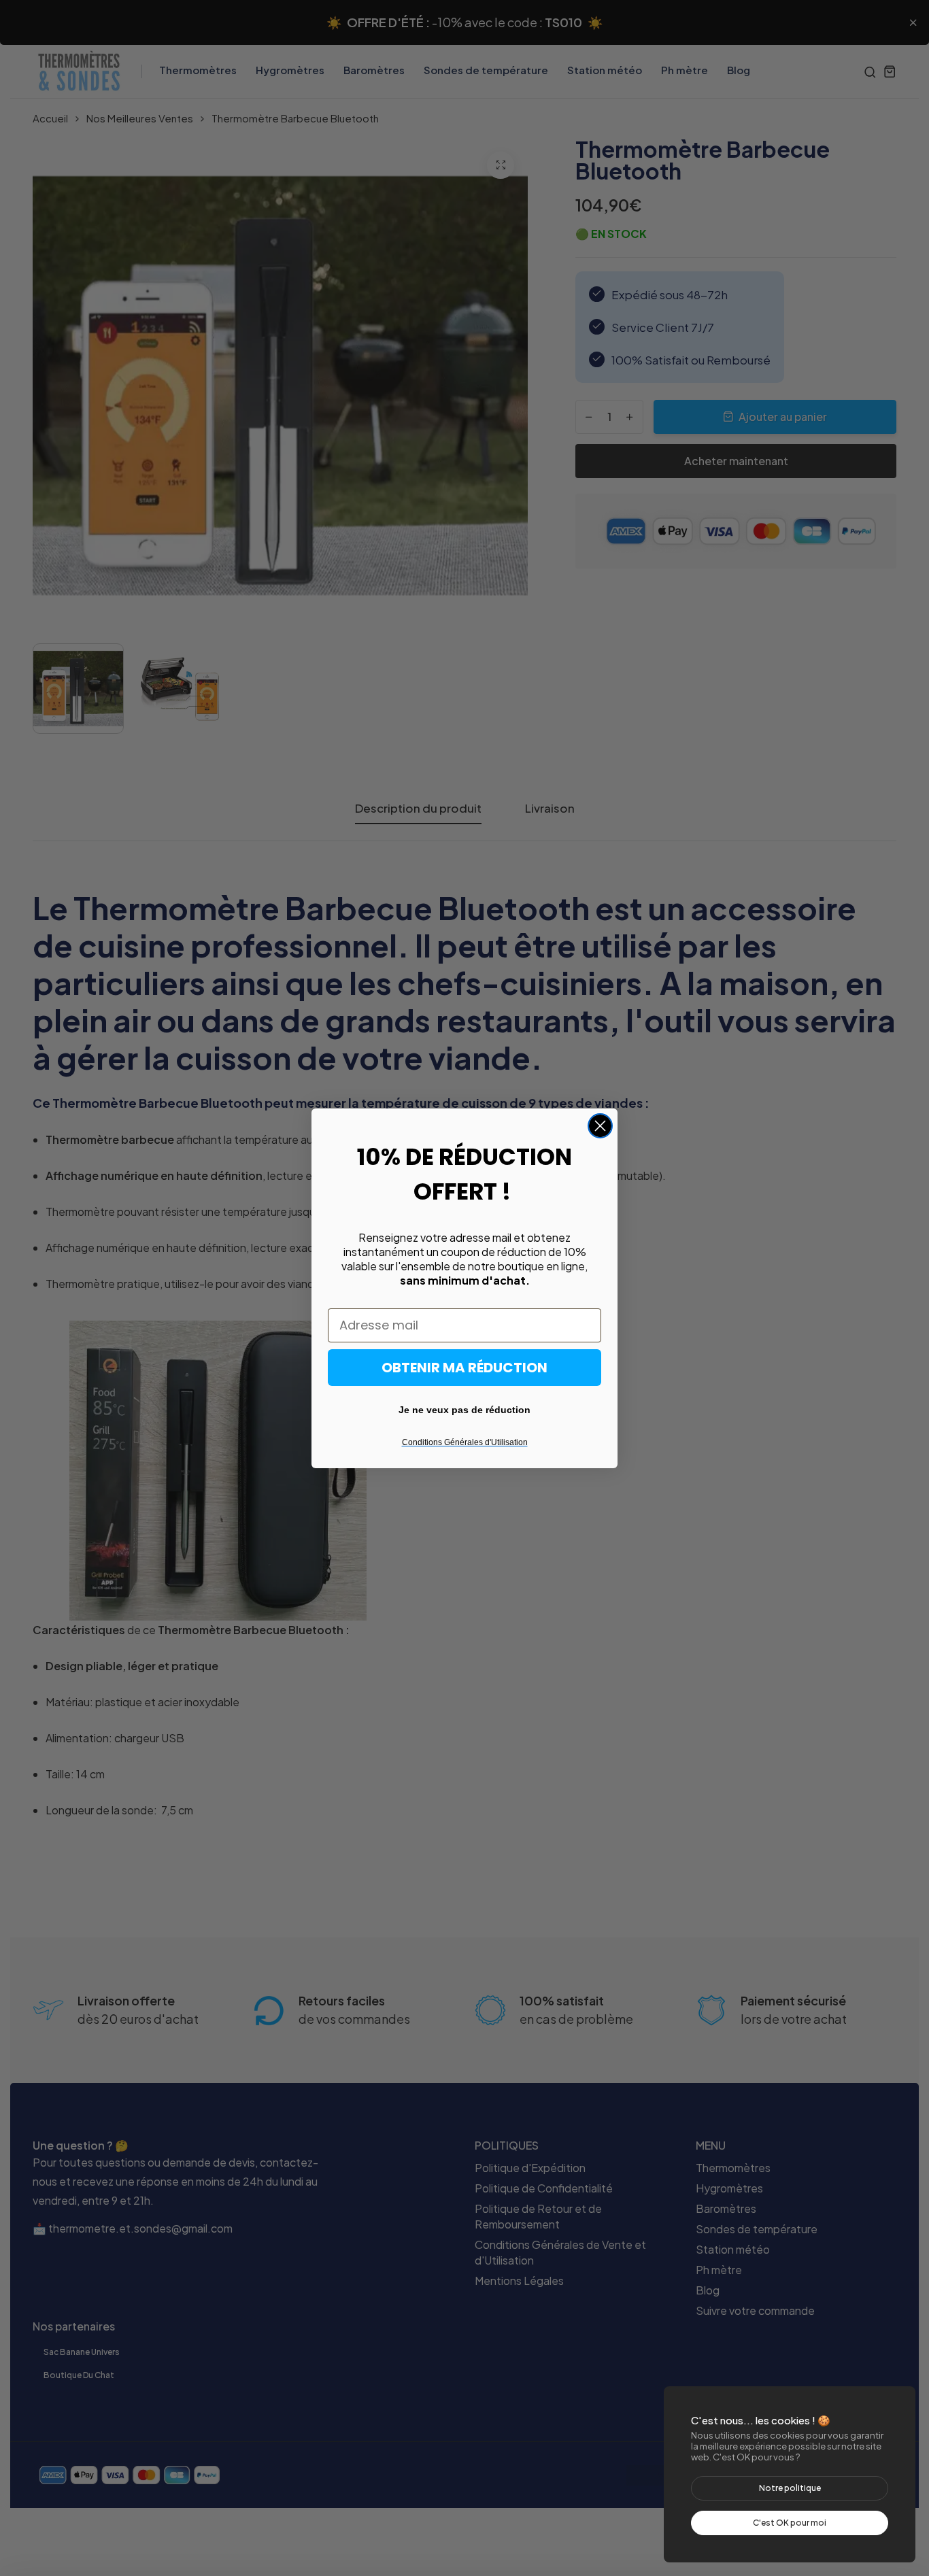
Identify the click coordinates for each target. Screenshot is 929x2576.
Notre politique (790, 2488)
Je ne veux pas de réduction (464, 1410)
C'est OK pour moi (790, 2523)
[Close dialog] (600, 1126)
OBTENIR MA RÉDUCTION (464, 1368)
